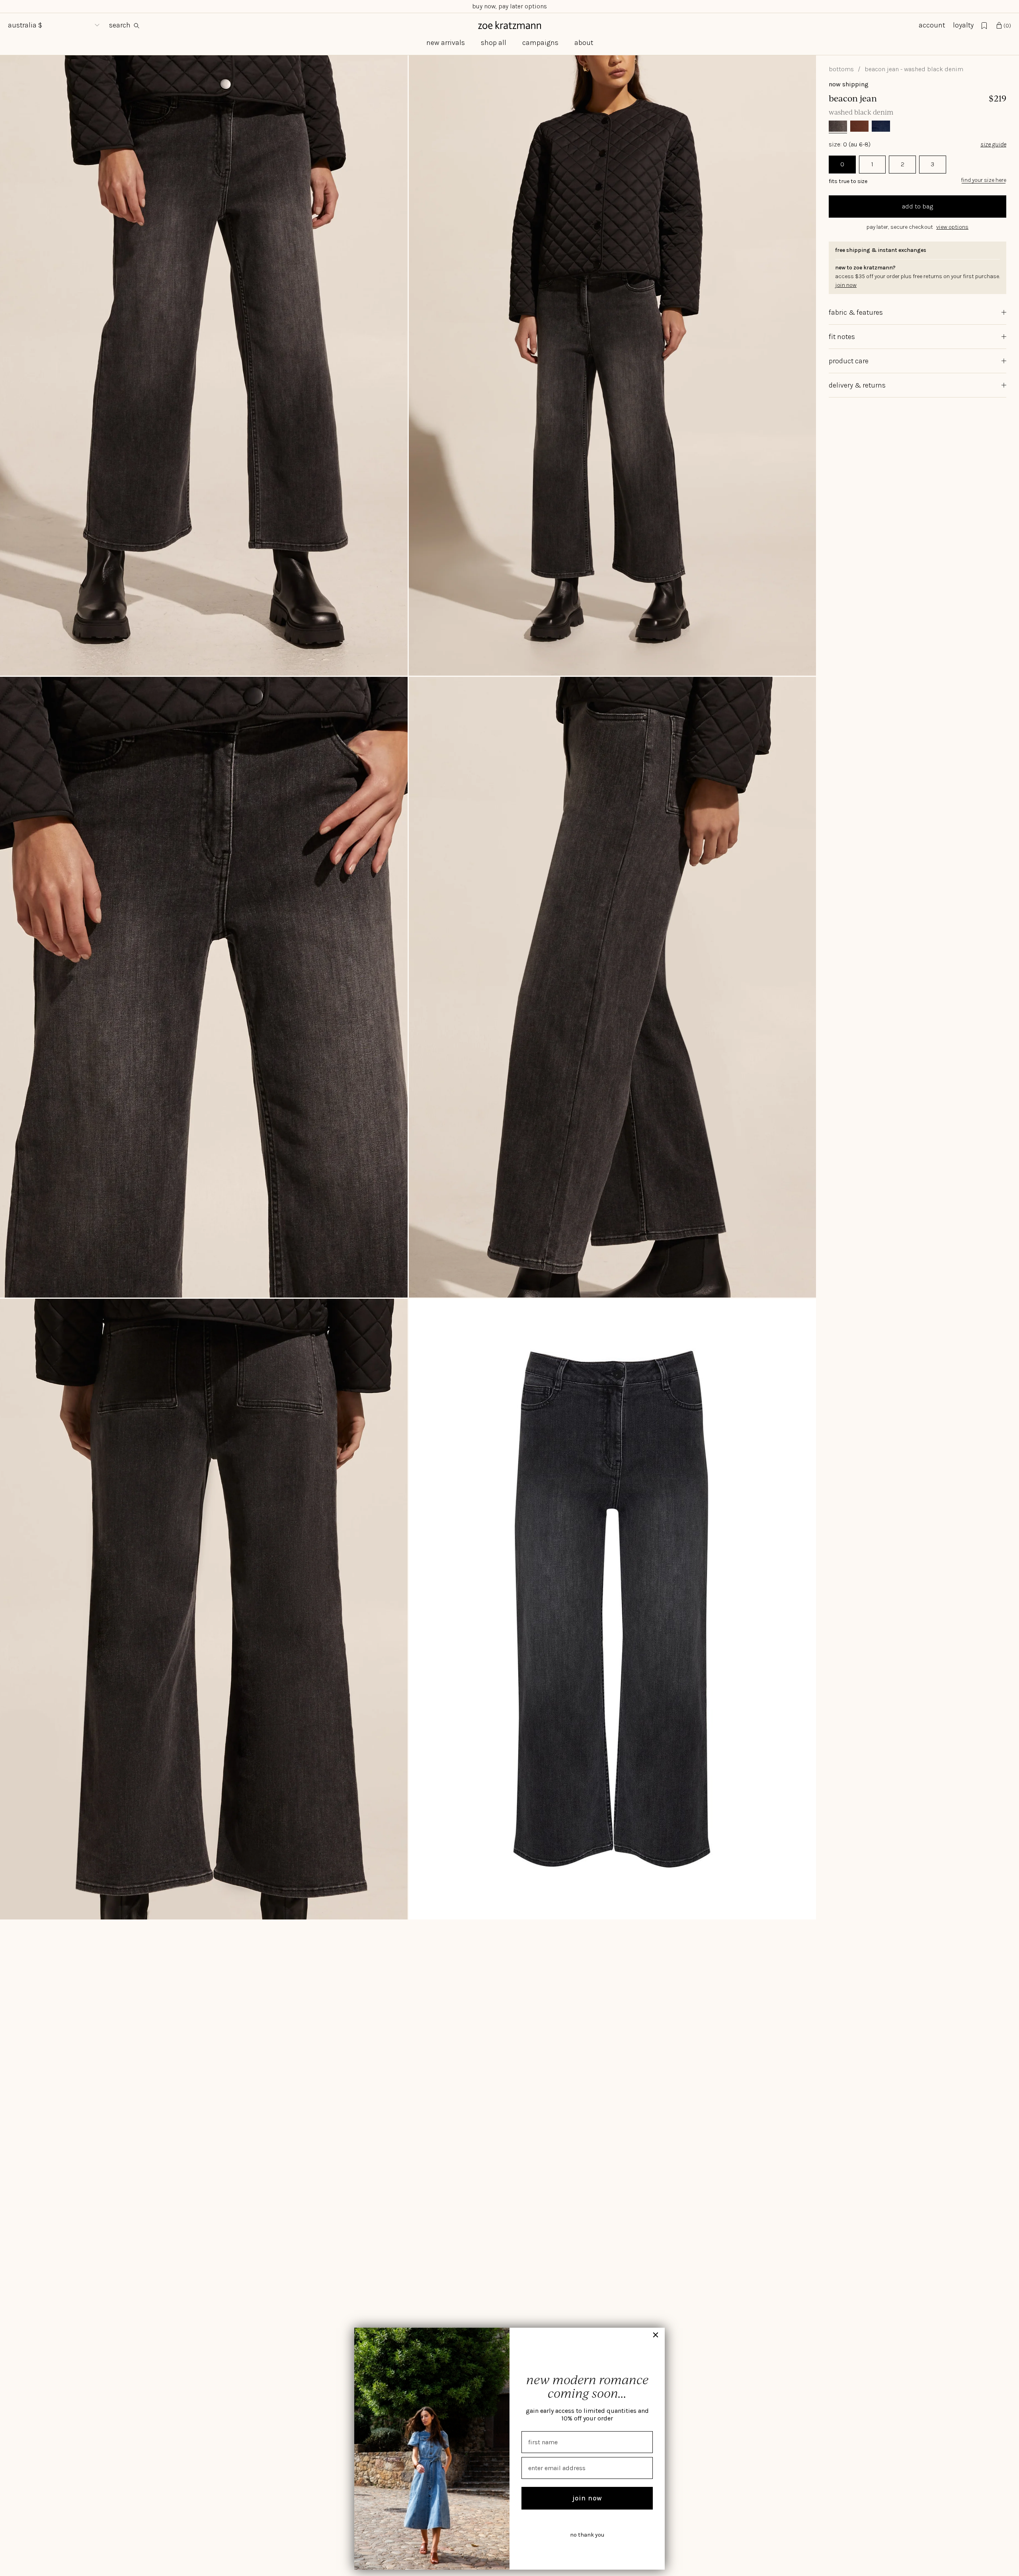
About (584, 43)
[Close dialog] (656, 2335)
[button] (917, 227)
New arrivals (446, 43)
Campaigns (540, 43)
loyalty (963, 25)
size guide (993, 144)
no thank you (587, 2535)
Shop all (494, 43)
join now (587, 2498)
